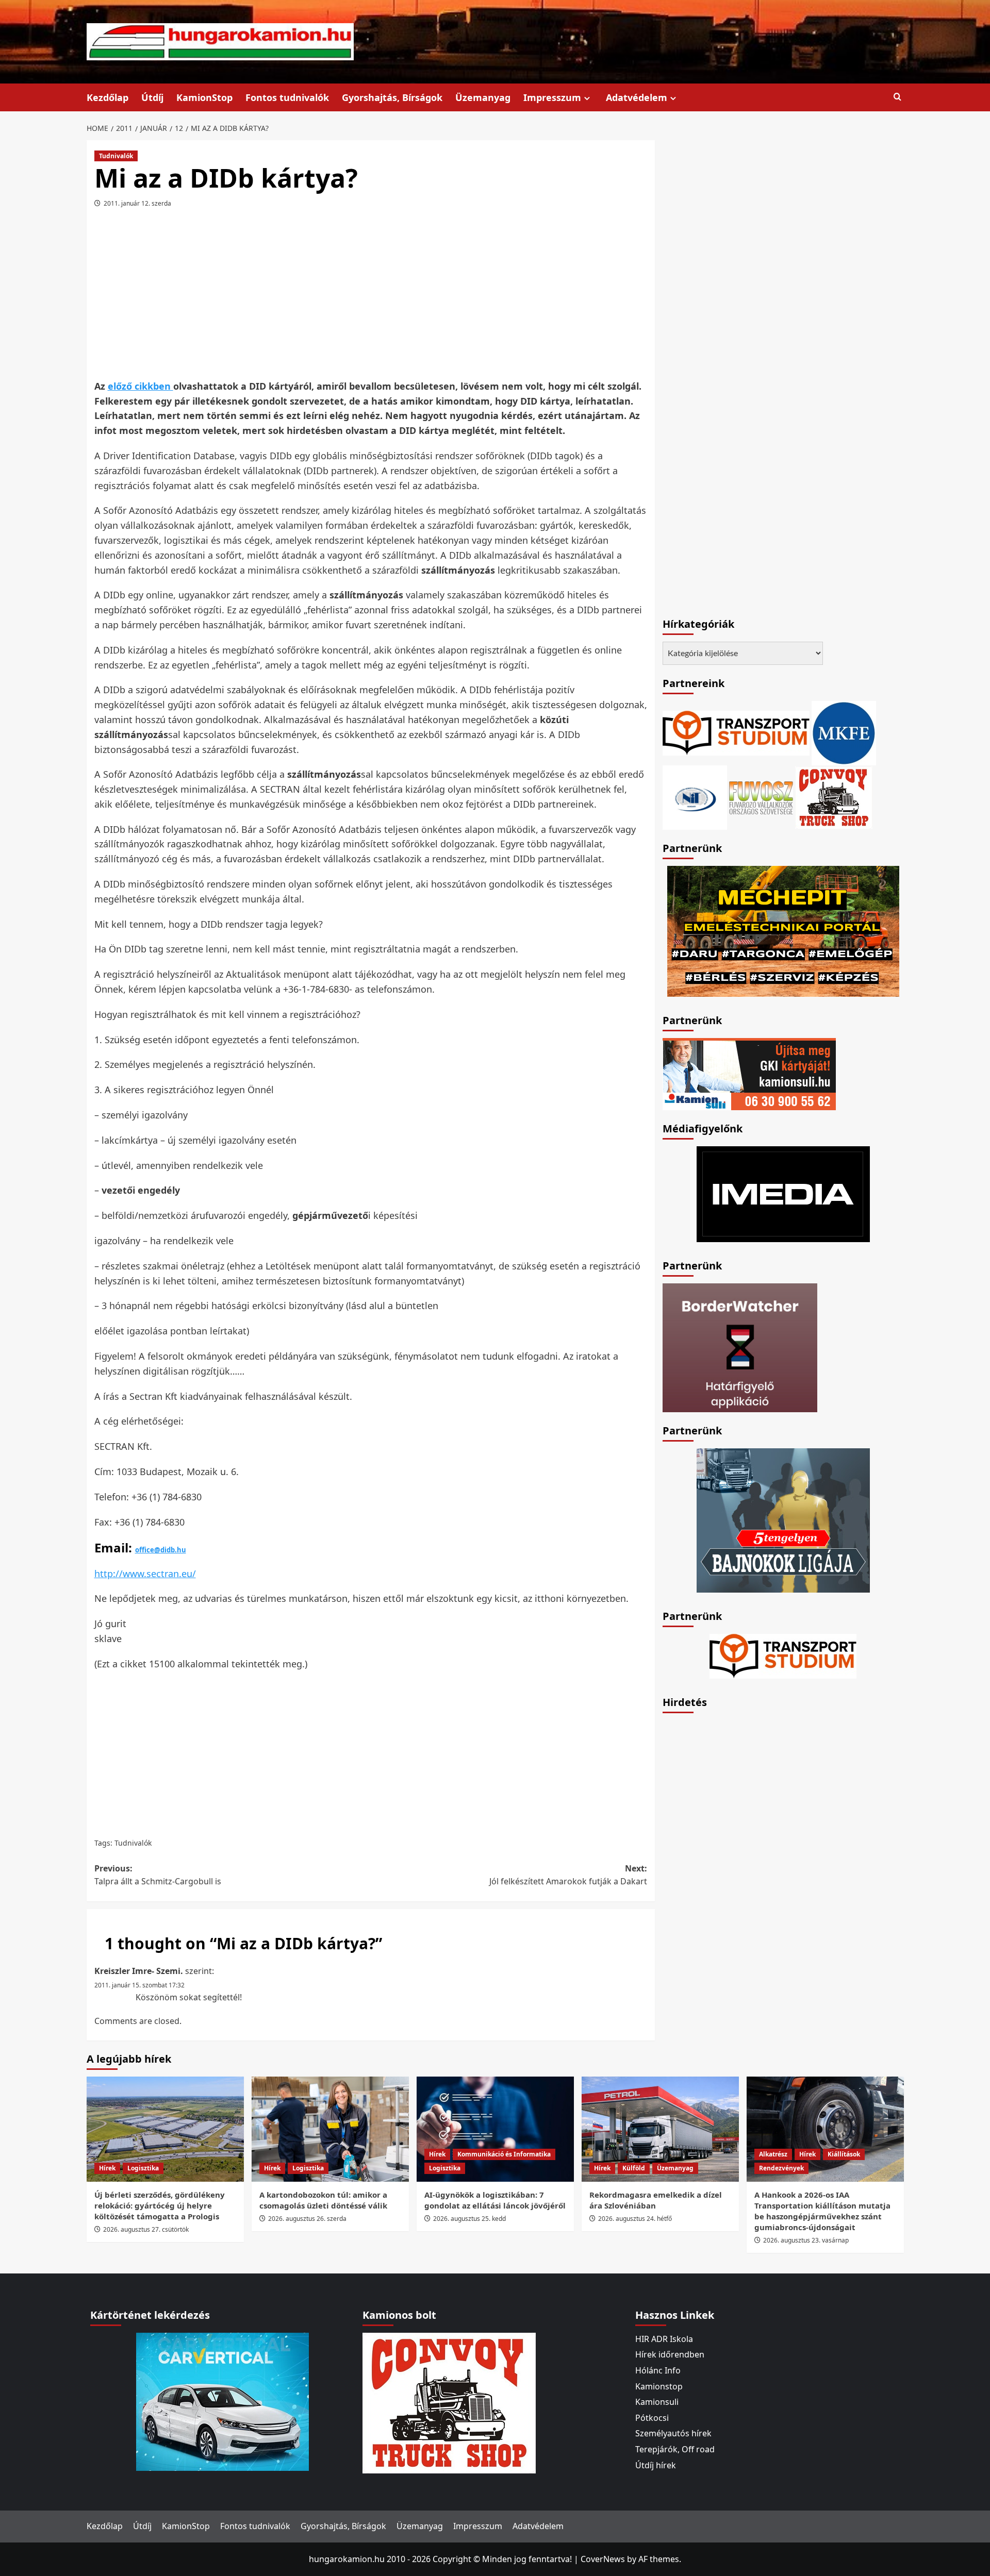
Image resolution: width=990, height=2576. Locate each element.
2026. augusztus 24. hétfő (635, 2219)
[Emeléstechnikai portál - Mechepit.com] (783, 930)
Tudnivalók (116, 156)
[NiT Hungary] (695, 797)
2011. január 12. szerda (137, 203)
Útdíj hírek (656, 2465)
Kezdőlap (108, 97)
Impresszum (552, 97)
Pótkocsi (652, 2418)
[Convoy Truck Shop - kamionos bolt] (834, 797)
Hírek (107, 2168)
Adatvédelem (637, 97)
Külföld (634, 2168)
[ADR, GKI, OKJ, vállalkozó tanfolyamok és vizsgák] (736, 732)
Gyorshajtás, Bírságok (392, 97)
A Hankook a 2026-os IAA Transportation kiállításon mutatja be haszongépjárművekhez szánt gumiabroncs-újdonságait (822, 2211)
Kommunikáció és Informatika (504, 2154)
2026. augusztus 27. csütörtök (146, 2229)
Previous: (158, 1875)
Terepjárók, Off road (675, 2449)
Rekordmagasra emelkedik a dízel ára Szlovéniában (656, 2200)
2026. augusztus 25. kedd (469, 2219)
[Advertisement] (371, 297)
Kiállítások (844, 2154)
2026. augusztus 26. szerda (307, 2219)
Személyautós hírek (673, 2433)
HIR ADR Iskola (664, 2339)
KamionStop (204, 97)
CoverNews (603, 2559)
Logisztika (143, 2168)
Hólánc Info (658, 2370)
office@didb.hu (161, 1550)
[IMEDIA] (783, 1193)
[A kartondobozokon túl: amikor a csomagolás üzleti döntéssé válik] (330, 2129)
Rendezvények (781, 2168)
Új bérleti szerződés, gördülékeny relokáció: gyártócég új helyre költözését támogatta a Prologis (160, 2205)
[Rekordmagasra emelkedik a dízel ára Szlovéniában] (660, 2129)
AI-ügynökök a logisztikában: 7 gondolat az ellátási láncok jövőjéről (495, 2200)
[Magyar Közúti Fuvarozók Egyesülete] (844, 732)
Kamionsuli (657, 2402)
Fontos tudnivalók (287, 97)
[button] (897, 97)
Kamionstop (659, 2386)
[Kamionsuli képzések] (749, 1073)
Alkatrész (773, 2154)
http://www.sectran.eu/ (145, 1574)
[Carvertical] (222, 2401)
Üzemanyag (483, 97)
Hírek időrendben (670, 2354)
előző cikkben (141, 386)
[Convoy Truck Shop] (449, 2402)
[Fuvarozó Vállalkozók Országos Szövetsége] (761, 797)
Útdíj (152, 97)
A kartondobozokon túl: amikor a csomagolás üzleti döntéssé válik (323, 2200)
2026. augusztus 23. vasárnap (806, 2240)
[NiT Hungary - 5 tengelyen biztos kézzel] (783, 1519)
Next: (568, 1875)
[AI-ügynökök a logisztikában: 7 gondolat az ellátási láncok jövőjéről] (495, 2129)
